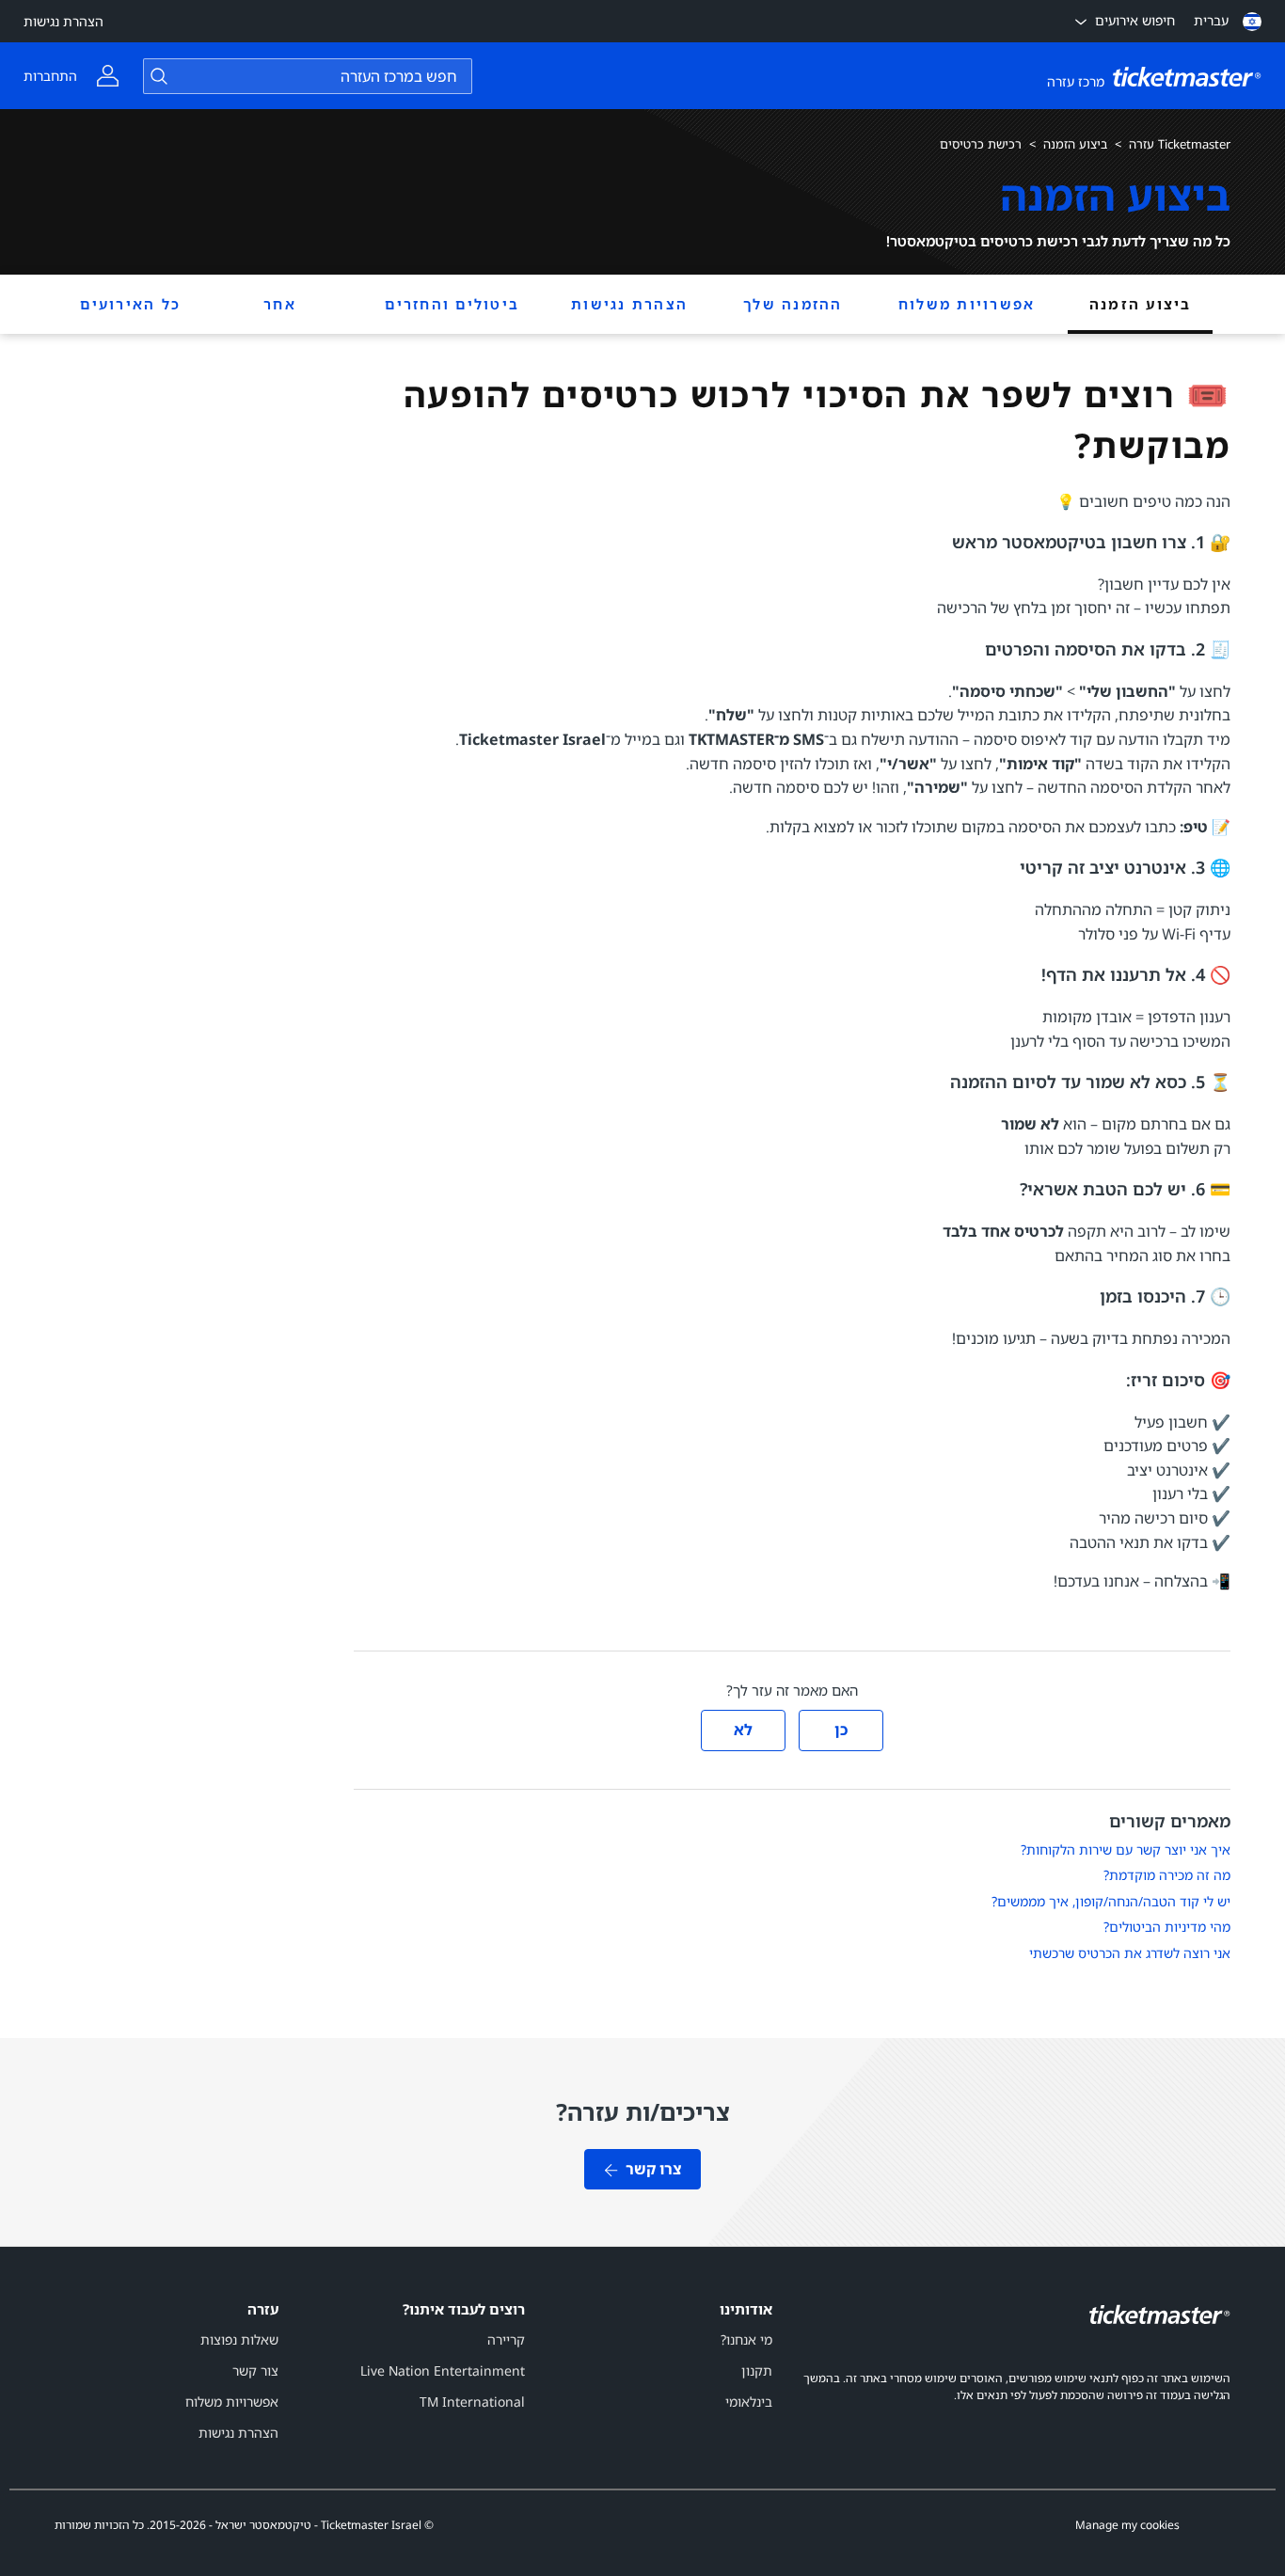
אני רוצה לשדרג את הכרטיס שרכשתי (1130, 1953)
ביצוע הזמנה (1075, 144)
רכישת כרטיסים (981, 144)
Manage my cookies (1127, 2525)
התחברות (50, 76)
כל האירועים (130, 304)
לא (743, 1730)
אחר (280, 304)
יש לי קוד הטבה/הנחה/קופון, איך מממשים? (1111, 1901)
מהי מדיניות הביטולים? (1167, 1927)
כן (841, 1730)
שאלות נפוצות (239, 2339)
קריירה (506, 2339)
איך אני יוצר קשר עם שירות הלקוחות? (1126, 1849)
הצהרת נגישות (63, 21)
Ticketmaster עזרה (1180, 144)
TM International (472, 2402)
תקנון (757, 2371)
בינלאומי (749, 2402)
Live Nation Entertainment (443, 2371)
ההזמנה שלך (793, 304)
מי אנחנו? (746, 2339)
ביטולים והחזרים (452, 304)
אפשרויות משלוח (967, 304)
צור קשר (255, 2371)
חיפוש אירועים (1135, 20)
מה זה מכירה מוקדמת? (1167, 1875)
